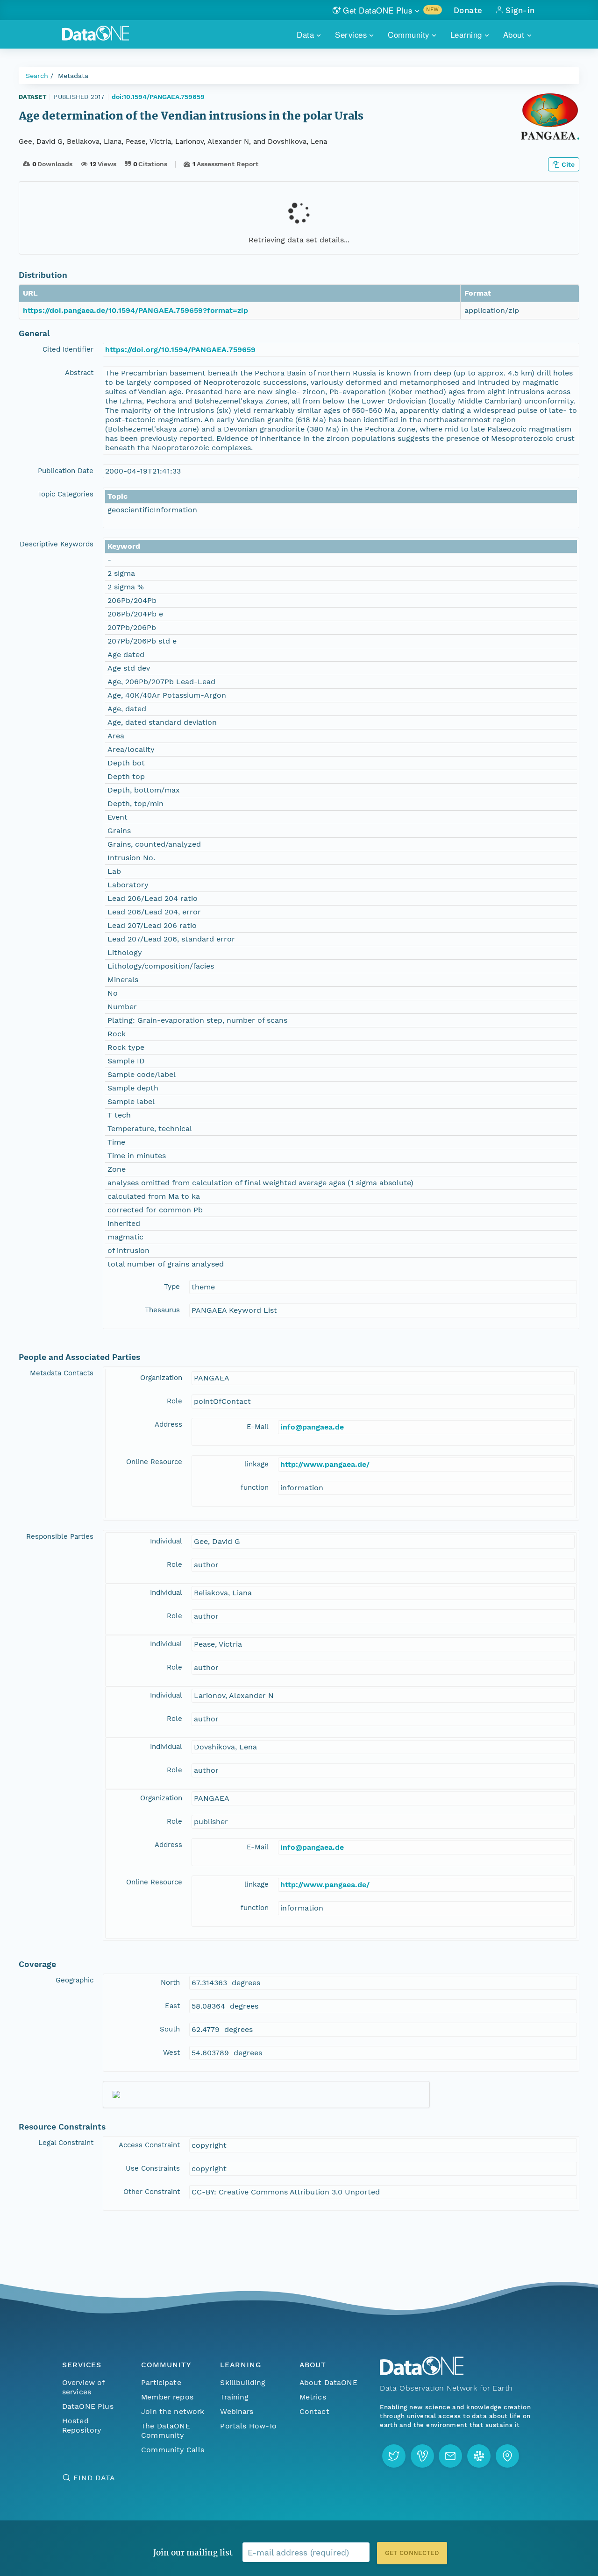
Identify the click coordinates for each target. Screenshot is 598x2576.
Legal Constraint (66, 2143)
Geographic (75, 1980)
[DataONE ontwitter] (394, 2456)
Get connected (412, 2553)
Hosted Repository (82, 2425)
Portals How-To (248, 2426)
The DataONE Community (166, 2431)
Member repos (167, 2397)
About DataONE (328, 2382)
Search (37, 76)
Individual (166, 1541)
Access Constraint (149, 2145)
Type (172, 1287)
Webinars (237, 2411)
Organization (161, 1378)
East (172, 2006)
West (171, 2052)
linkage (256, 1464)
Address (168, 1424)
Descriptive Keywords (57, 544)
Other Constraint (152, 2192)
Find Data (94, 2478)
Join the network (173, 2411)
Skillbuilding (243, 2382)
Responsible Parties (60, 1536)
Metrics (313, 2397)
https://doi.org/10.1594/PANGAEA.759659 (180, 350)
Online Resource (154, 1462)
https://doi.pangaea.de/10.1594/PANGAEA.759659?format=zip (135, 310)
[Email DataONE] (450, 2456)
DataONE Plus (88, 2406)
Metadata (73, 76)
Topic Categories (66, 494)
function (255, 1487)
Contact (314, 2411)
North (170, 1982)
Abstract (79, 373)
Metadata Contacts (62, 1373)
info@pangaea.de (312, 1427)
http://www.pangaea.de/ (325, 1464)
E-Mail (258, 1427)
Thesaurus (162, 1310)
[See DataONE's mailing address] (507, 2456)
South (170, 2029)
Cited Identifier (68, 349)
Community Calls (173, 2450)
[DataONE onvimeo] (422, 2456)
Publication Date (66, 471)
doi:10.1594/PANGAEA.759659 (158, 97)
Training (234, 2397)
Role (174, 1401)
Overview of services (83, 2387)
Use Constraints (153, 2168)
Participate (161, 2382)
